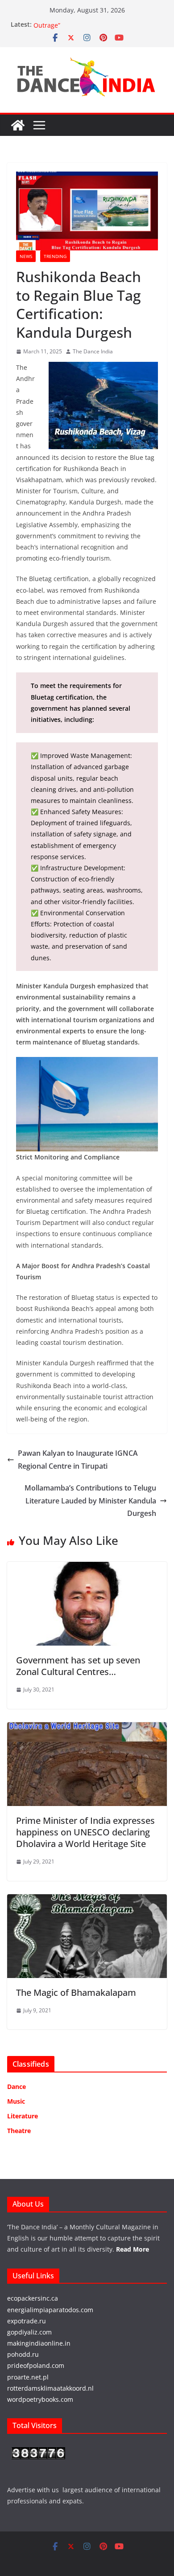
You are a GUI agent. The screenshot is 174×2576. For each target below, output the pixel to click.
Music (16, 2101)
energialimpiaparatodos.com (50, 2310)
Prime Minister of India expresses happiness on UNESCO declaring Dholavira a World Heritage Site (85, 1832)
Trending (55, 256)
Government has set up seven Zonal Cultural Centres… (78, 1666)
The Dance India (93, 351)
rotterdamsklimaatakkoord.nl (50, 2388)
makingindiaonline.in (39, 2343)
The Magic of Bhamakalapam (76, 1992)
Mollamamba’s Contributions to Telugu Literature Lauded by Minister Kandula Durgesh (90, 1501)
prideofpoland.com (36, 2365)
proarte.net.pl (28, 2377)
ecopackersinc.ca (33, 2298)
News (26, 256)
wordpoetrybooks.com (40, 2399)
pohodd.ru (23, 2354)
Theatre (19, 2131)
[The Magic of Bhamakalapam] (87, 1900)
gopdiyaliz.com (29, 2332)
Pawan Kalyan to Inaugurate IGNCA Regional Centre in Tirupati (78, 1460)
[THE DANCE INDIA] (18, 125)
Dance (17, 2087)
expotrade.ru (27, 2321)
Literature (23, 2116)
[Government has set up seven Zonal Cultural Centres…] (87, 1568)
